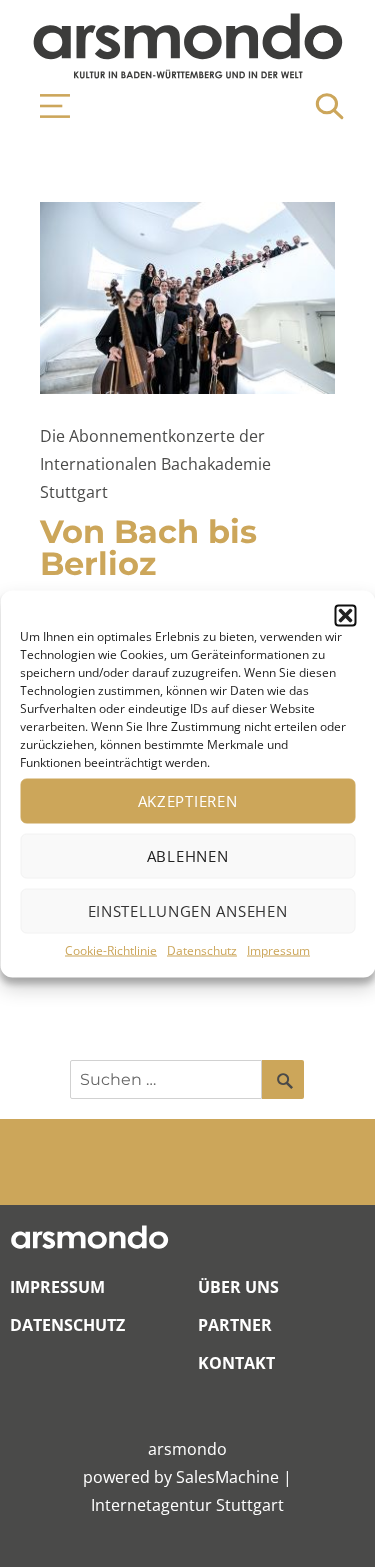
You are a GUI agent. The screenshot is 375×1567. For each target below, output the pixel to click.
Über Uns (238, 1287)
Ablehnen (188, 856)
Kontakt (236, 1363)
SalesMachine (227, 1477)
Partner (235, 1325)
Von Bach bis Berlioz (148, 547)
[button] (345, 615)
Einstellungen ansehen (188, 911)
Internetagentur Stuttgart (187, 1505)
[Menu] (45, 106)
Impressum (278, 949)
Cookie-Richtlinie (111, 949)
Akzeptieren (188, 801)
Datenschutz (202, 949)
